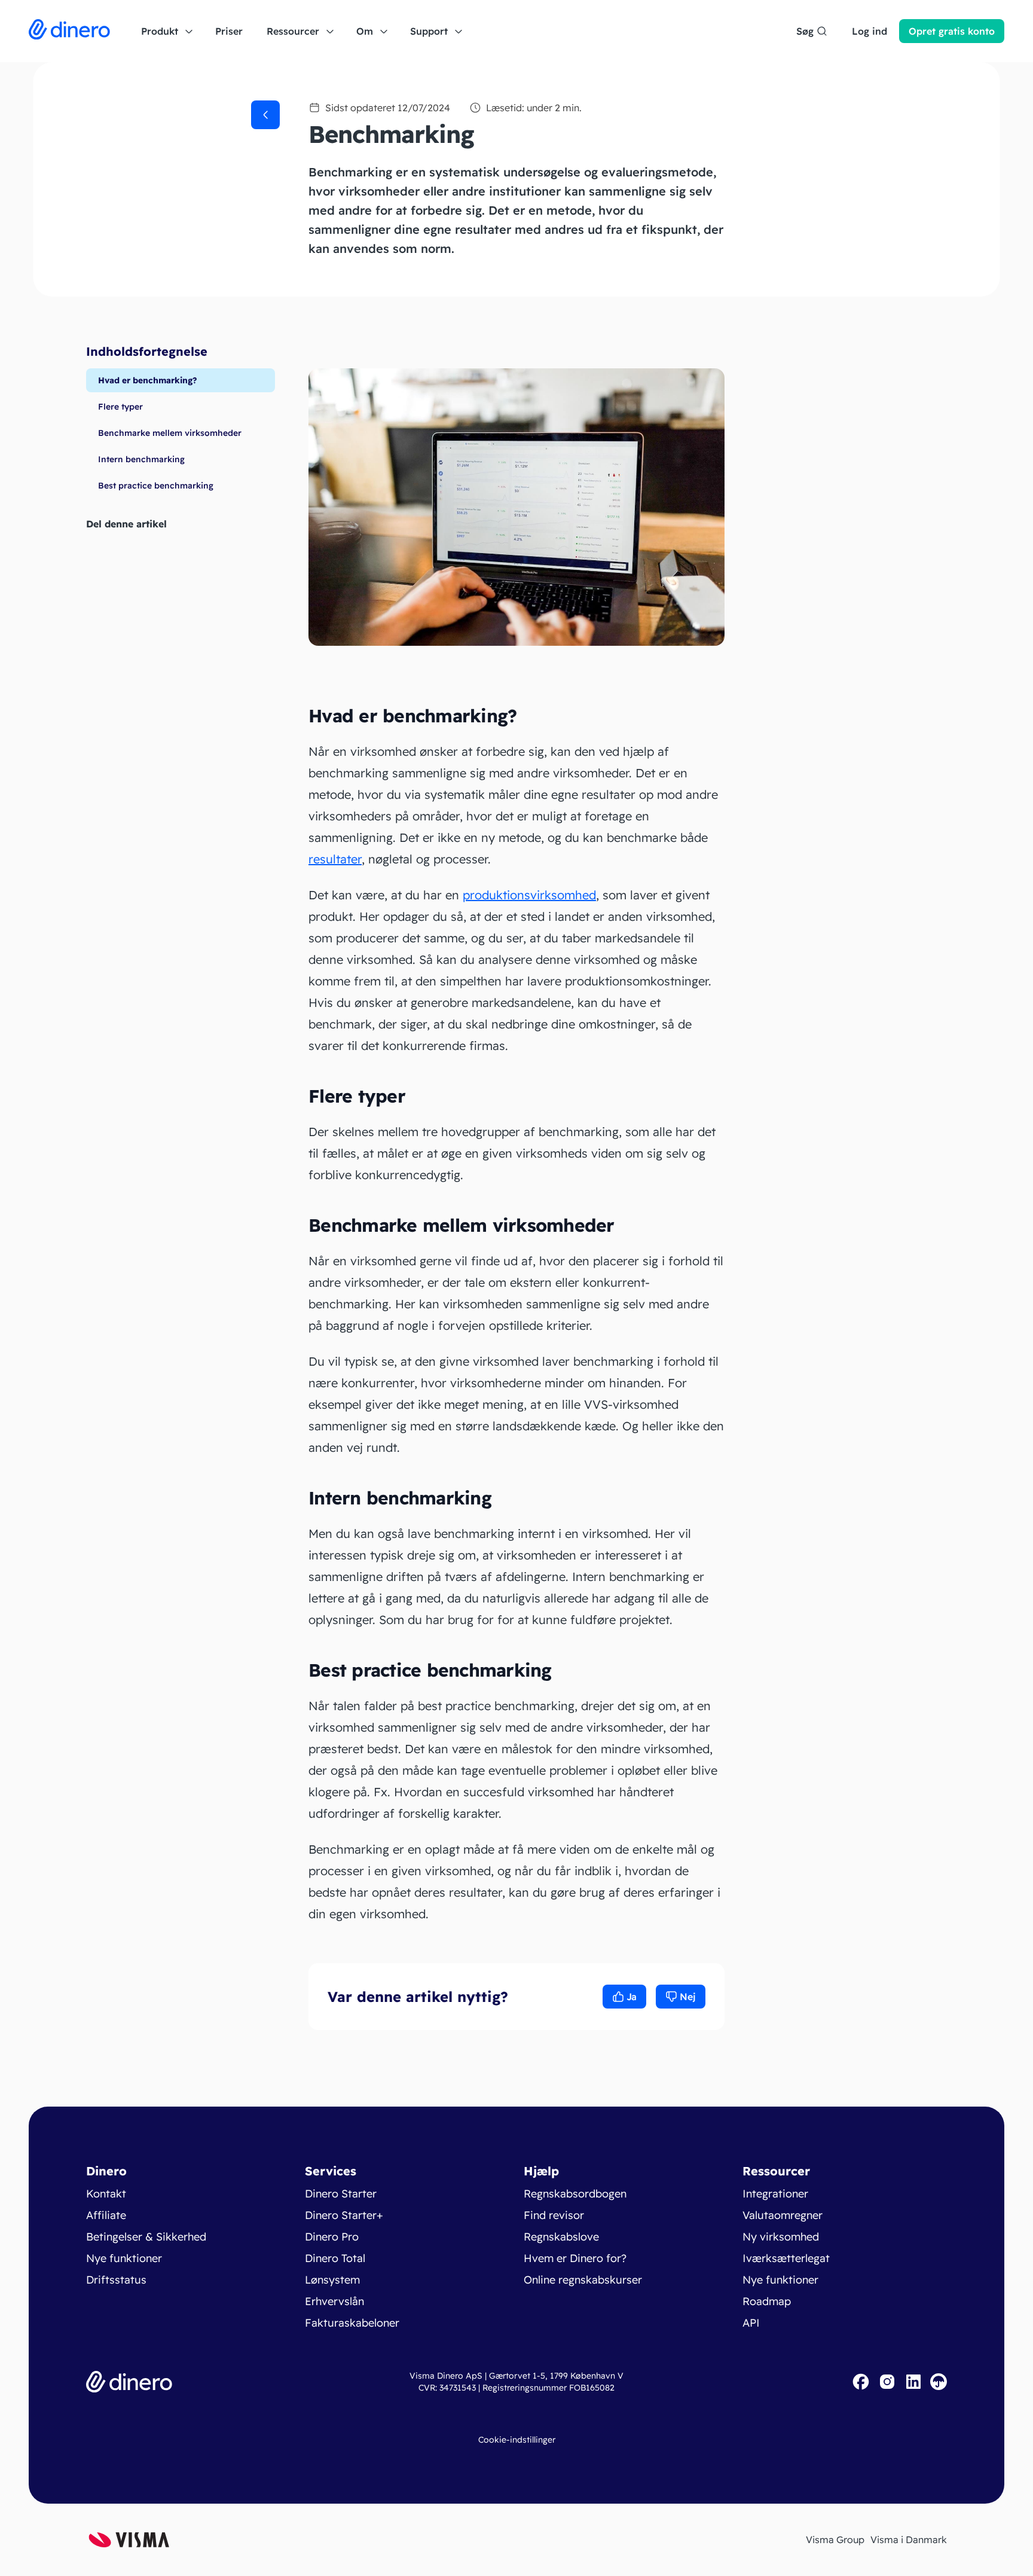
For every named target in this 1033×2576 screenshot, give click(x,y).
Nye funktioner (124, 2258)
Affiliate (106, 2215)
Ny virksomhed (781, 2237)
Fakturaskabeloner (352, 2323)
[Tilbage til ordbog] (265, 115)
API (751, 2323)
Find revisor (554, 2215)
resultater (335, 859)
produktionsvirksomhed (529, 895)
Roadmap (767, 2301)
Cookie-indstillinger (517, 2440)
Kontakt (106, 2194)
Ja (632, 1997)
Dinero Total (335, 2258)
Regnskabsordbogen (575, 2194)
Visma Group (835, 2540)
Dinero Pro (332, 2237)
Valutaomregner (783, 2215)
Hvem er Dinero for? (575, 2258)
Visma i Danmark (909, 2540)
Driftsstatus (116, 2280)
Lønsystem (332, 2280)
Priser (229, 31)
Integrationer (775, 2194)
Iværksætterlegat (786, 2258)
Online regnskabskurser (583, 2280)
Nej (688, 1997)
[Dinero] (69, 31)
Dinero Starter (341, 2194)
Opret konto (952, 31)
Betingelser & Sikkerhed (146, 2237)
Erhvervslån (334, 2301)
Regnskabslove (561, 2237)
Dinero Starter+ (344, 2215)
